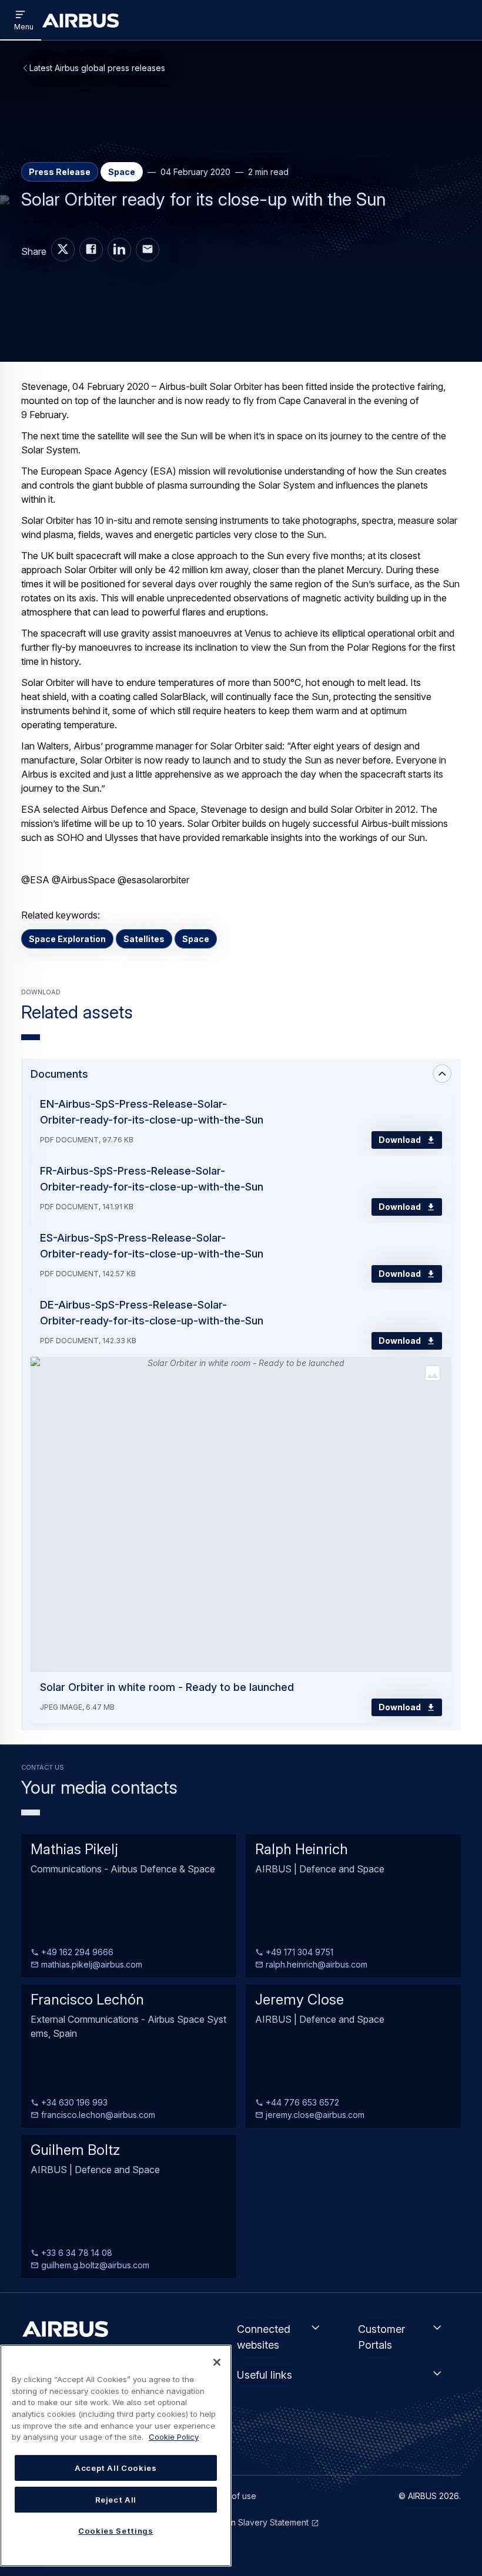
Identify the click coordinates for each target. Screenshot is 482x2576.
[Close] (217, 2362)
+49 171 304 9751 (298, 1952)
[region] (116, 2456)
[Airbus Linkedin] (119, 250)
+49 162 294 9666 (76, 1952)
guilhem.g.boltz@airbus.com (94, 2265)
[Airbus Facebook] (91, 250)
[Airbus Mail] (148, 250)
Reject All (116, 2500)
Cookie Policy (174, 2437)
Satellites (144, 939)
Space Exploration (67, 939)
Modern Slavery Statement (257, 2522)
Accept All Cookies (116, 2468)
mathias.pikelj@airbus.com (91, 1964)
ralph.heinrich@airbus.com (315, 1964)
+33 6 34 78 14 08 (76, 2253)
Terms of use (231, 2496)
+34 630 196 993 (73, 2102)
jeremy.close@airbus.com (314, 2115)
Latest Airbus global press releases (97, 68)
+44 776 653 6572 (301, 2102)
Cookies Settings (116, 2531)
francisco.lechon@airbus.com (97, 2115)
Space (196, 939)
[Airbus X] (63, 250)
